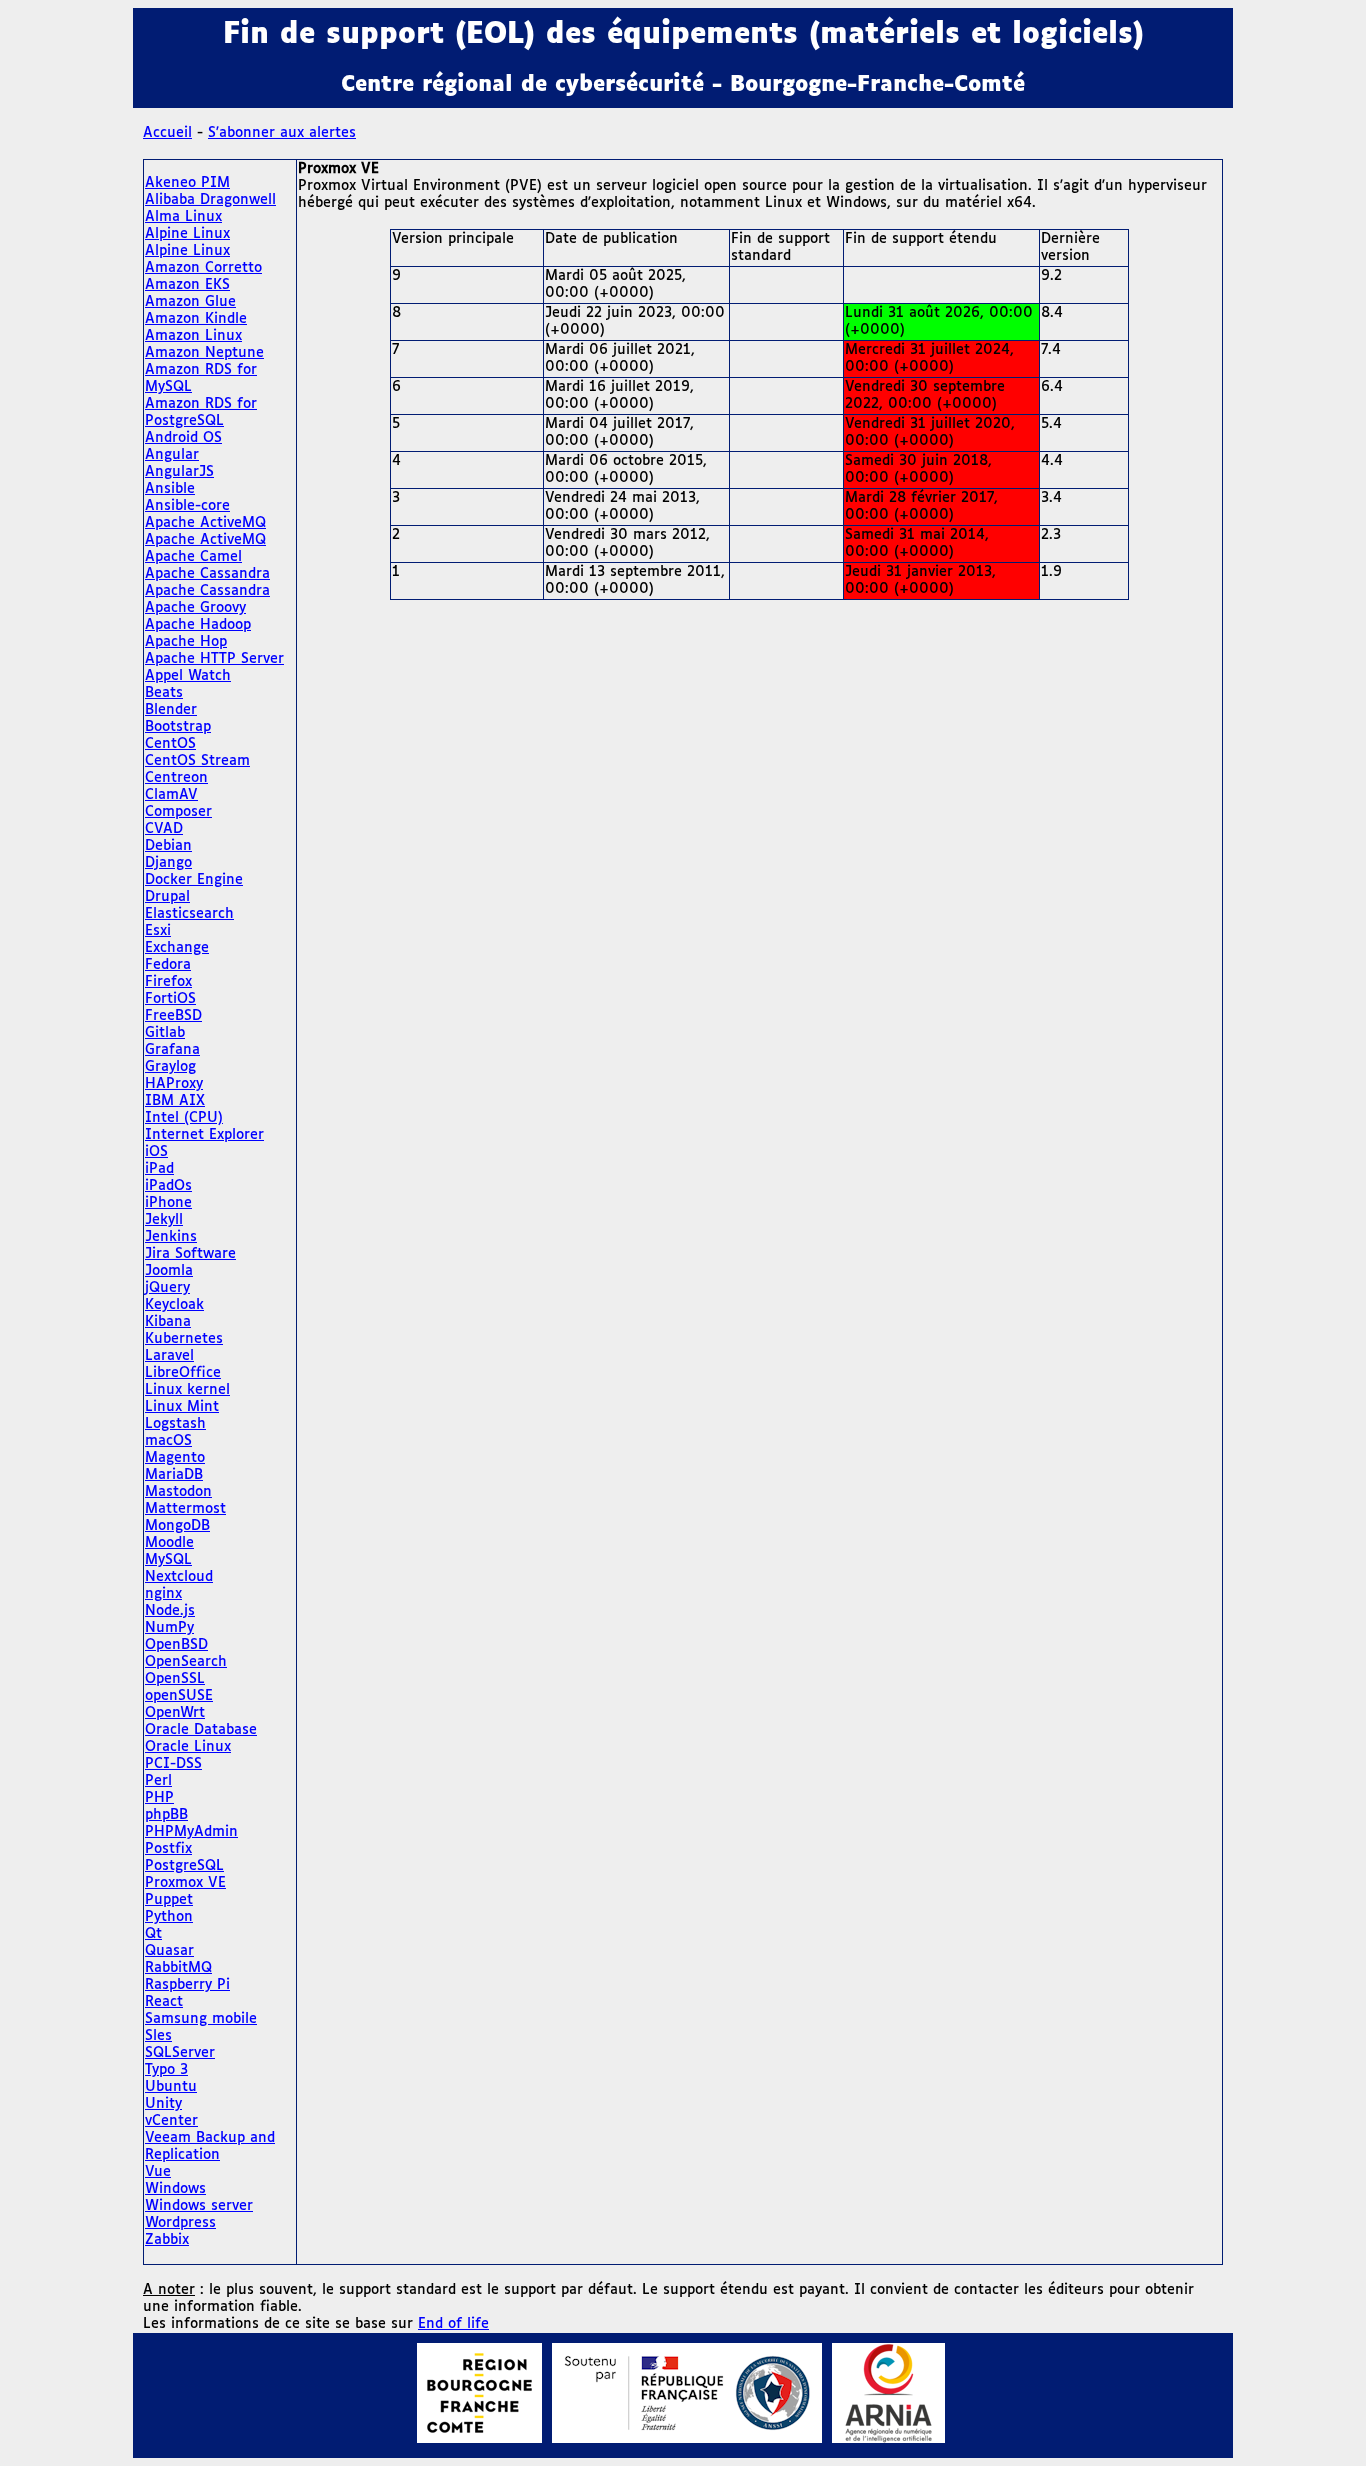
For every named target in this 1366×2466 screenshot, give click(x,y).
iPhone (168, 1203)
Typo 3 (166, 2070)
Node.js (170, 1611)
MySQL (168, 1560)
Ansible (170, 489)
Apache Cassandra (207, 574)
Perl (158, 1781)
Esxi (158, 931)
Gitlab (165, 1033)
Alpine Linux (187, 234)
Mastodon (178, 1492)
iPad (159, 1169)
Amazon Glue (190, 302)
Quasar (169, 1951)
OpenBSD (176, 1645)
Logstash (175, 1424)
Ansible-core (187, 506)
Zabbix (167, 2240)
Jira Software (190, 1254)
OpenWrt (175, 1713)
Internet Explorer (204, 1135)
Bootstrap (178, 727)
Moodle (169, 1543)
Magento (175, 1458)
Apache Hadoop (198, 625)
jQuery (167, 1288)
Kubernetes (184, 1339)
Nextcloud (179, 1577)
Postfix (168, 1849)
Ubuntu (171, 2087)
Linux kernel (187, 1390)
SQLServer (180, 2053)
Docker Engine (194, 880)
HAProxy (174, 1084)
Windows (175, 2189)
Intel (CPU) (184, 1118)
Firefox (168, 982)
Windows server (199, 2206)
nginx (163, 1594)
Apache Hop (186, 642)
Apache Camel (193, 557)
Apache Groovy (195, 608)
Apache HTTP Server (214, 659)
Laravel (169, 1356)
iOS (156, 1152)
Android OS (183, 438)
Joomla (169, 1271)
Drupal (167, 897)
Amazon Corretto (203, 268)
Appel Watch (188, 676)
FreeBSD (173, 1016)
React (164, 2002)
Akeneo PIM (187, 183)
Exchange (177, 948)
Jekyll (164, 1220)
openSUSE (179, 1696)
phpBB (166, 1815)
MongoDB (177, 1526)
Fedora (168, 965)
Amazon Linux (193, 336)
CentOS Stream (197, 761)
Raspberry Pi (187, 1985)
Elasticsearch (189, 914)
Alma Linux (183, 217)
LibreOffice (183, 1373)
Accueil (167, 133)
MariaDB (174, 1475)
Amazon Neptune (204, 353)
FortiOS (170, 999)
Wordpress (180, 2223)
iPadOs (168, 1186)
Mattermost (185, 1509)
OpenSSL (175, 1679)
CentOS (170, 744)
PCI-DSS (173, 1764)
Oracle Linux (188, 1747)
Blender (171, 710)
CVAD (164, 829)
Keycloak (174, 1305)
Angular (172, 455)
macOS (168, 1441)
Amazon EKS (187, 285)
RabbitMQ (178, 1968)
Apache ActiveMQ (205, 523)
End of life (453, 2324)
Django (168, 863)
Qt (153, 1934)
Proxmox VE (185, 1883)
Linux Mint (182, 1407)
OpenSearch (186, 1662)
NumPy (169, 1628)
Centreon (176, 778)
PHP (159, 1798)
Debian (168, 846)
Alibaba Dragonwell (210, 200)
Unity (163, 2104)
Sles (158, 2036)
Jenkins (171, 1237)
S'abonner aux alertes (282, 133)
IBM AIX (175, 1101)
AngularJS (179, 472)
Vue (158, 2172)
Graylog (170, 1067)
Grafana (172, 1050)
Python (169, 1917)
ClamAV (171, 795)
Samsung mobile (201, 2019)
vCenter (171, 2121)
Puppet (169, 1900)
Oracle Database (201, 1730)
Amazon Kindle (196, 319)
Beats (164, 693)
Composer (178, 812)
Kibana (168, 1322)
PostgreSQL (184, 1866)
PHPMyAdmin (191, 1832)
